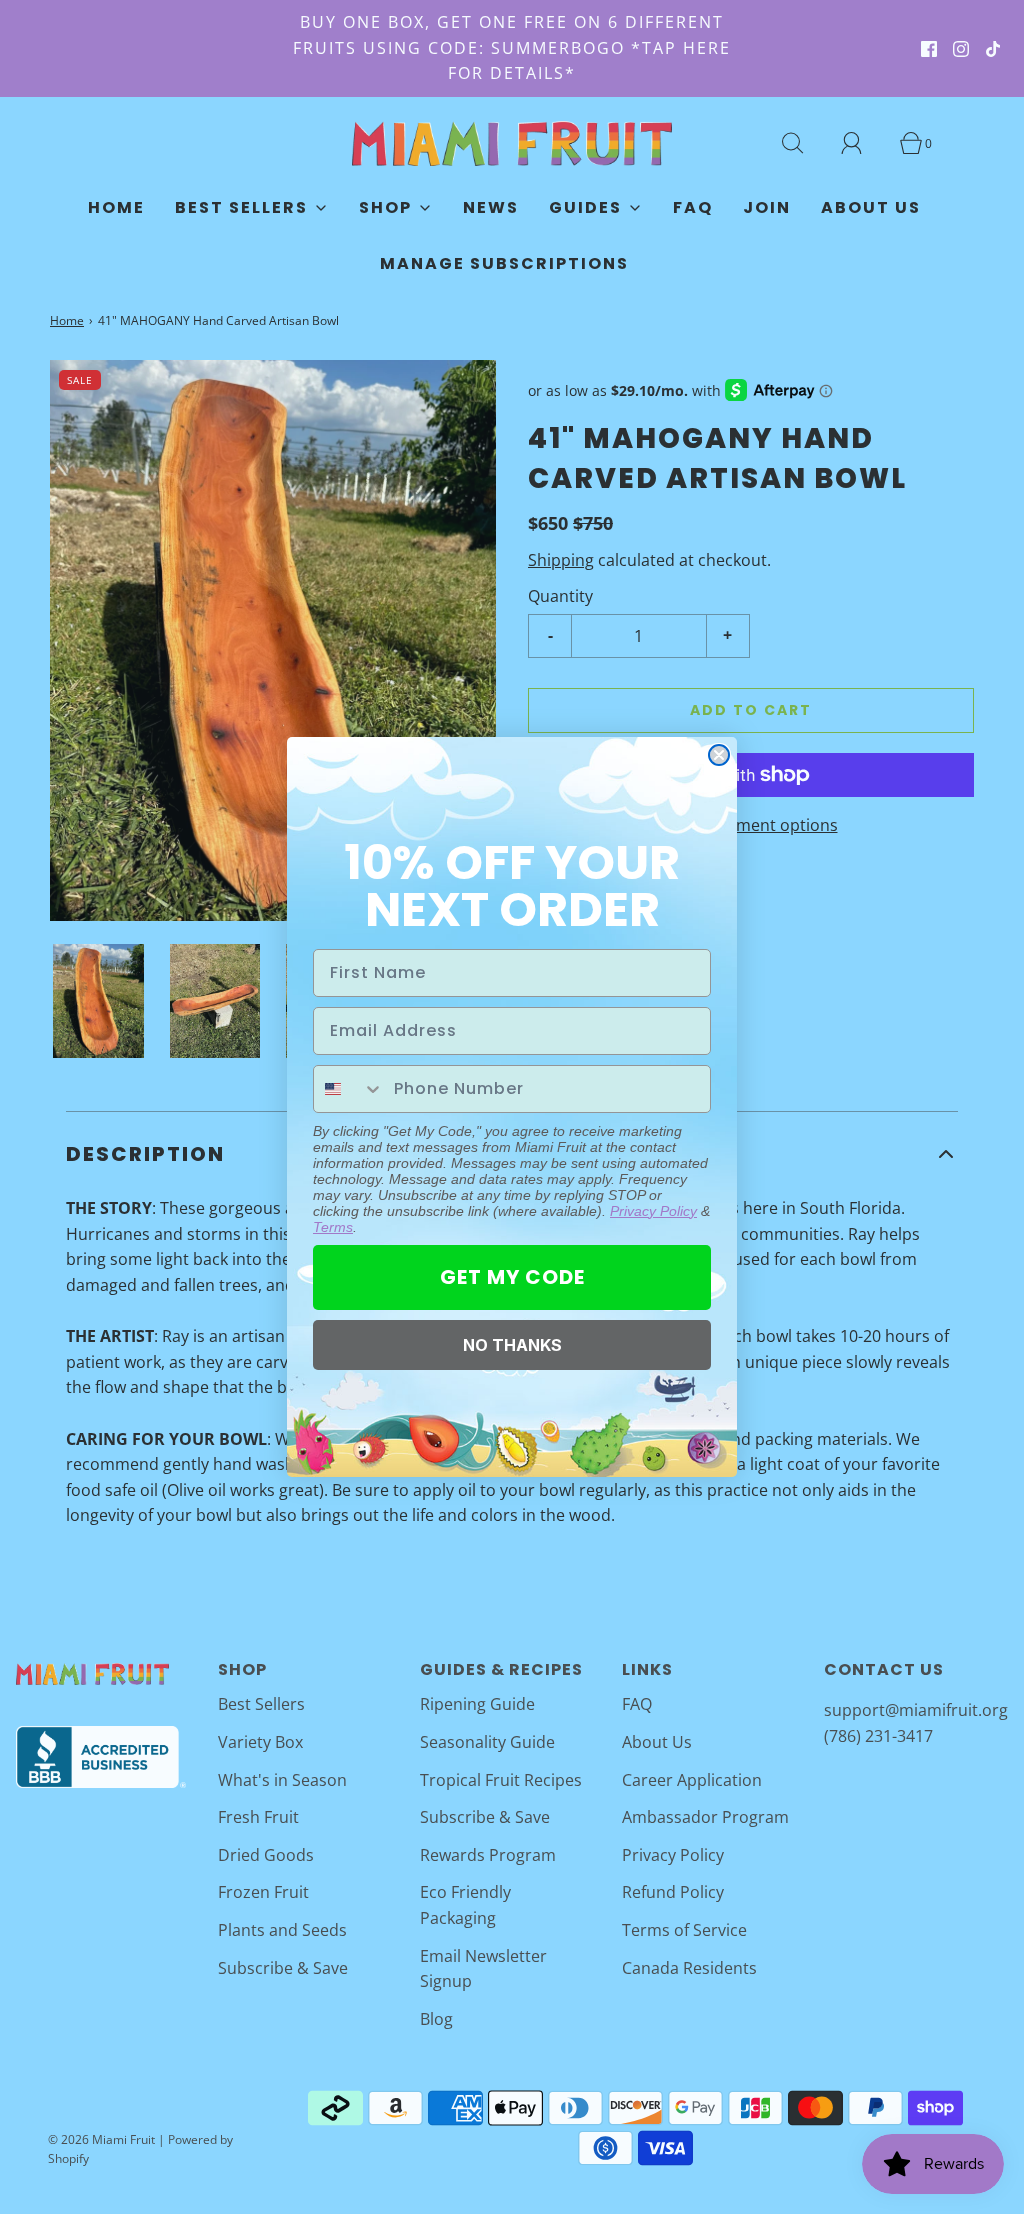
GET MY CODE (512, 1277)
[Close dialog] (719, 755)
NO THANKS (512, 1345)
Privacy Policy (653, 1211)
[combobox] (349, 1089)
